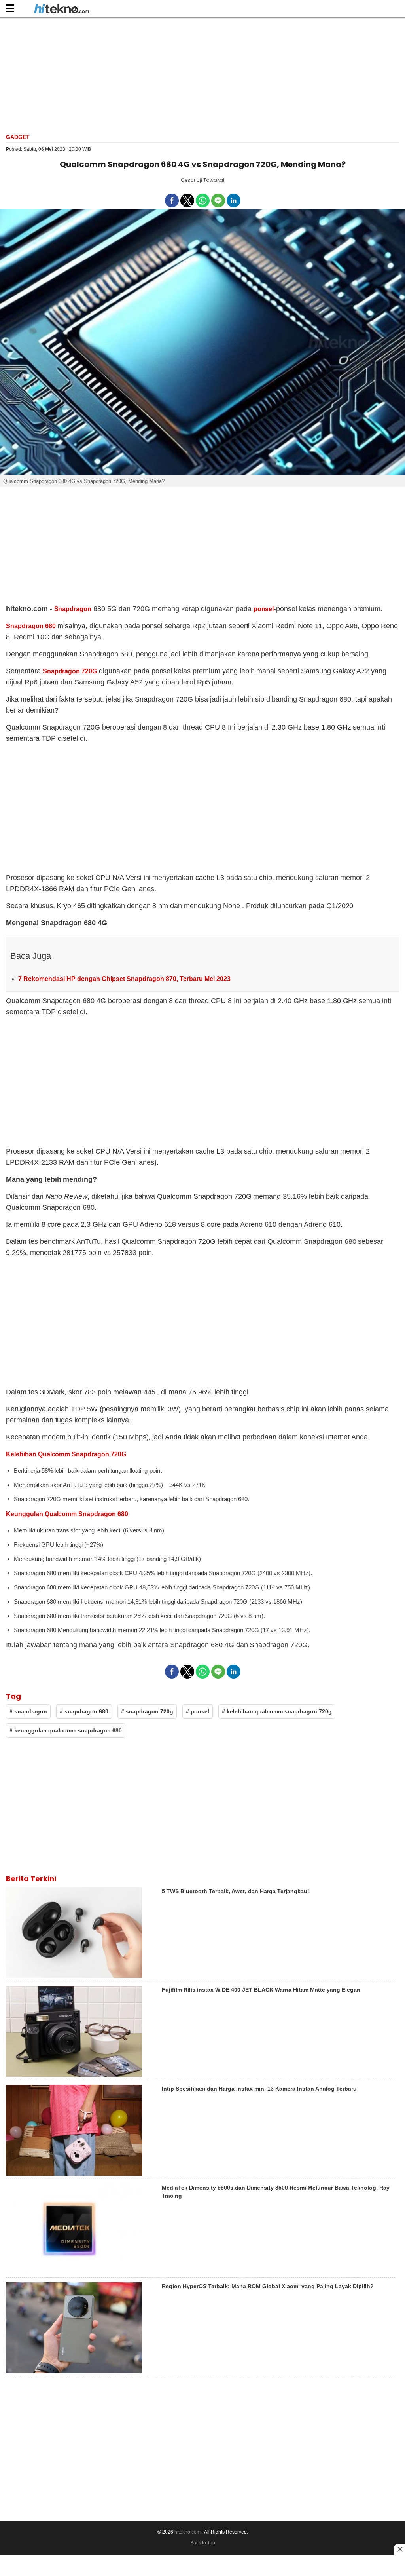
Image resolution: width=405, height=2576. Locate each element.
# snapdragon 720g (147, 1711)
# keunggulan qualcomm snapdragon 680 (66, 1730)
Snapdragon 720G (70, 671)
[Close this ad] (399, 2549)
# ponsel (198, 1711)
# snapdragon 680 (84, 1711)
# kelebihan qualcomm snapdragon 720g (277, 1711)
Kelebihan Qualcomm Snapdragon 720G (66, 1454)
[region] (202, 75)
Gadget (18, 137)
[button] (10, 8)
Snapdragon (73, 609)
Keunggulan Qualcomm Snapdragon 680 (67, 1514)
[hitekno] (62, 10)
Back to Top (203, 2543)
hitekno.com (187, 2532)
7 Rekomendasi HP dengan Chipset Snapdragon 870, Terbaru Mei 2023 (124, 979)
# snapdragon (28, 1711)
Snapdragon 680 (31, 626)
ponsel (264, 609)
